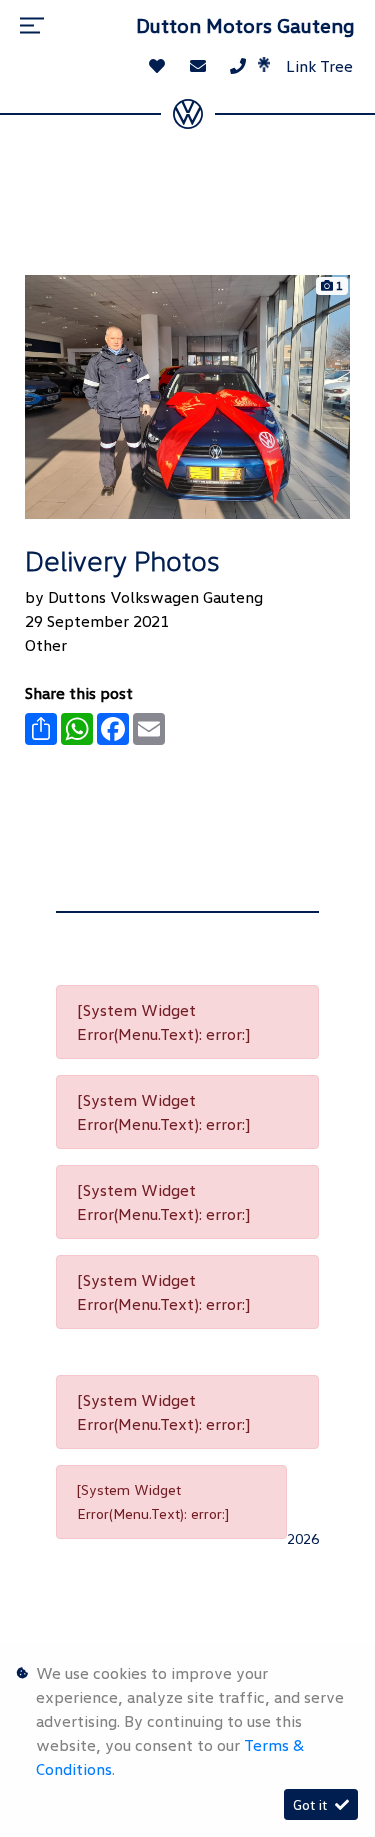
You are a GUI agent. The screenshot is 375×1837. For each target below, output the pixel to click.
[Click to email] (198, 66)
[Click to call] (238, 66)
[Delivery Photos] (187, 395)
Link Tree (317, 66)
